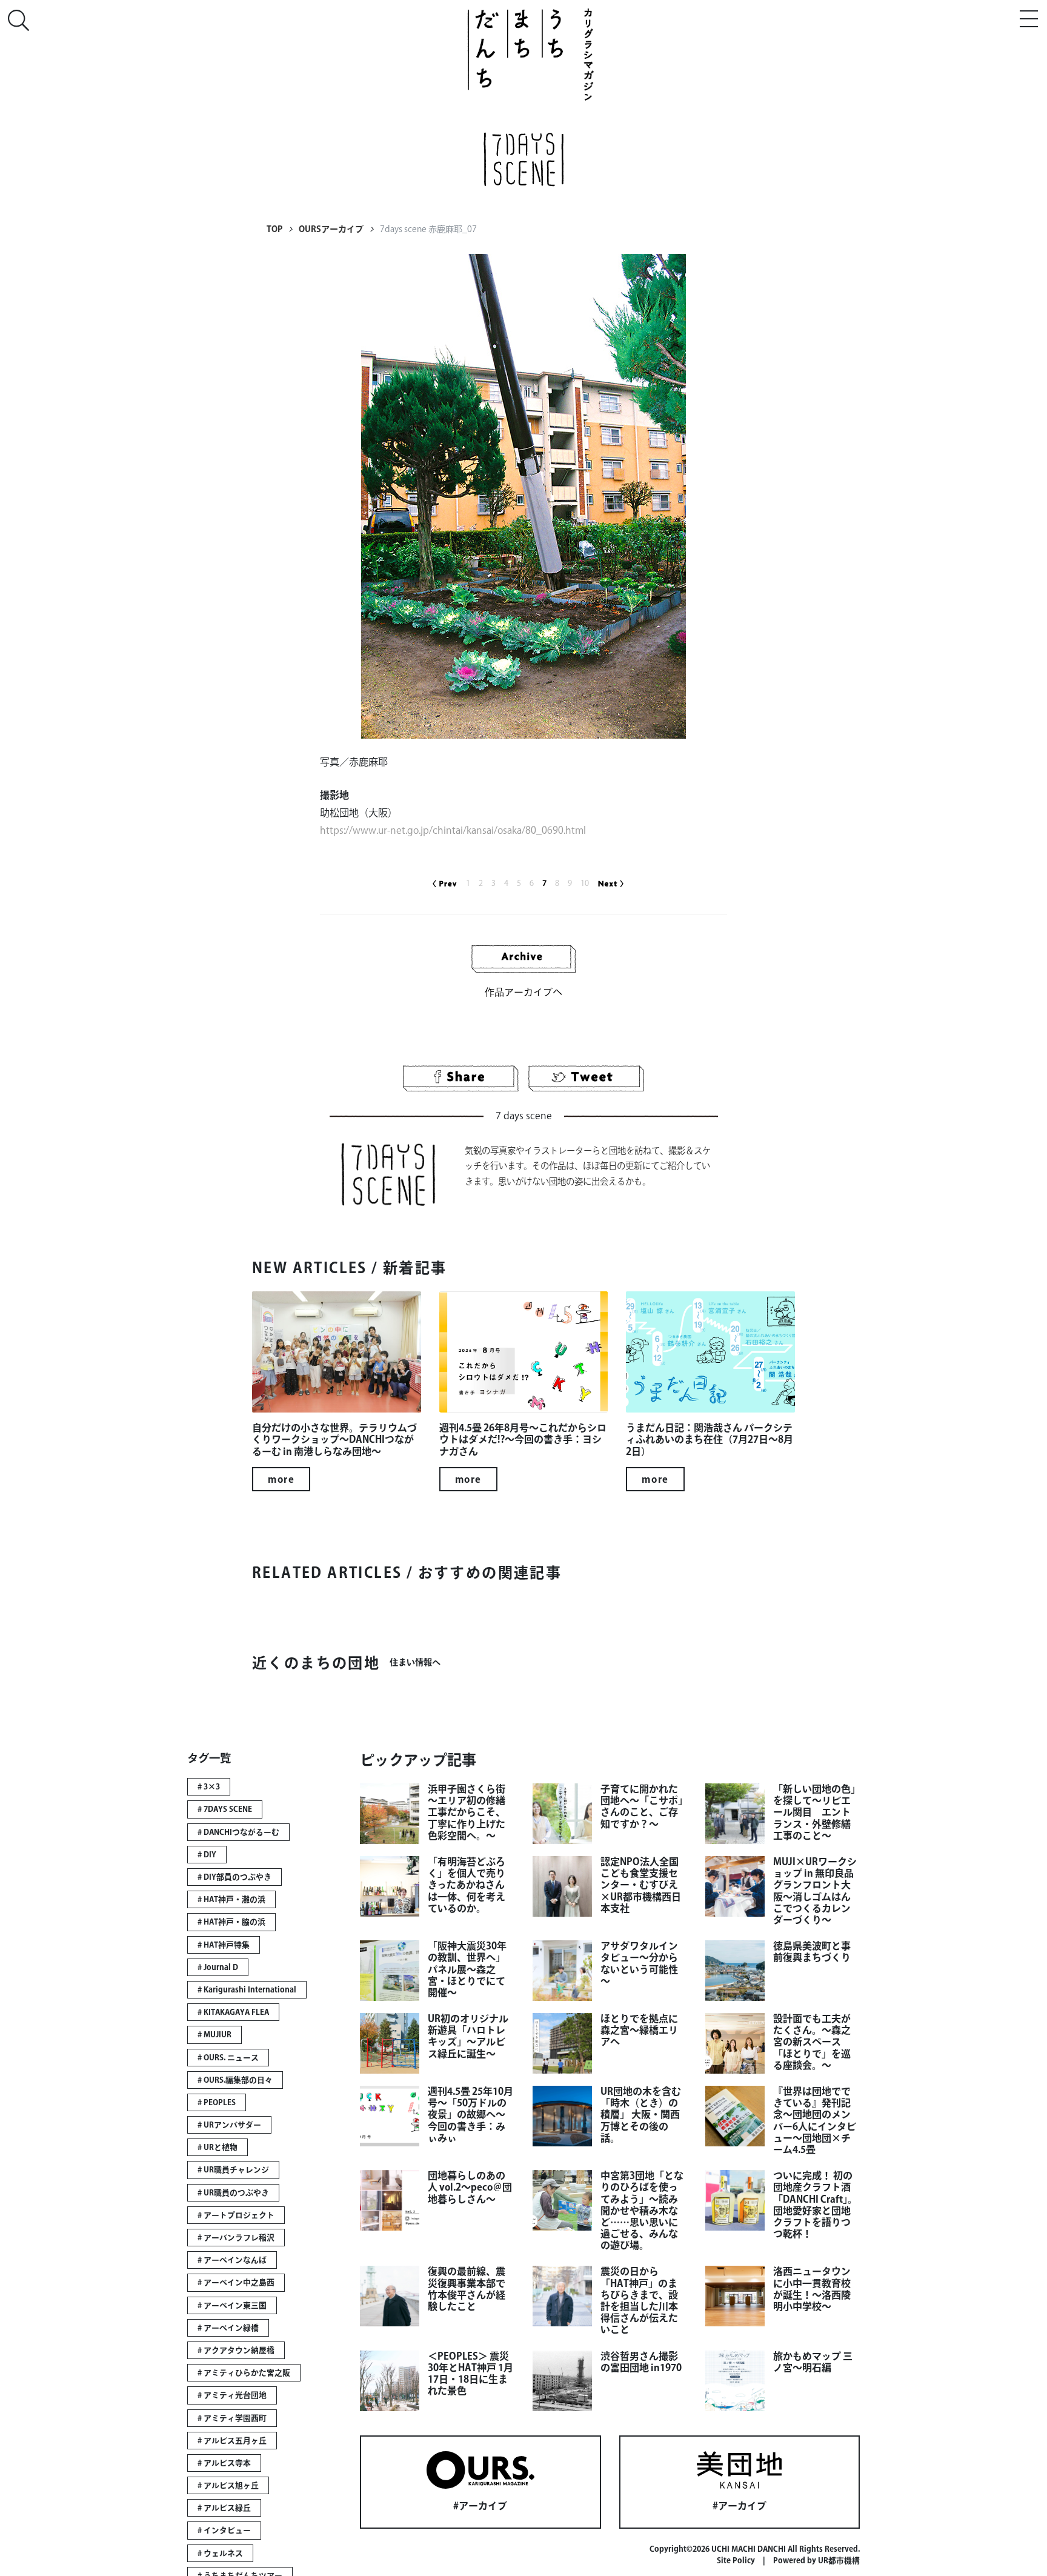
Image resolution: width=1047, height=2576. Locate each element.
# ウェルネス (220, 2553)
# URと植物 (218, 2147)
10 (585, 883)
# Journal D (218, 1967)
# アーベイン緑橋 (228, 2328)
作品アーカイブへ (523, 992)
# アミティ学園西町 (232, 2418)
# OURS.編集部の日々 (235, 2080)
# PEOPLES (217, 2102)
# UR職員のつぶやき (233, 2193)
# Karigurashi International (247, 1990)
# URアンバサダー (229, 2125)
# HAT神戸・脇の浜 (231, 1922)
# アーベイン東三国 (232, 2305)
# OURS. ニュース (228, 2058)
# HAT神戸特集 (224, 1945)
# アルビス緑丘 (224, 2508)
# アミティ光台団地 (232, 2395)
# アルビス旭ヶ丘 (228, 2485)
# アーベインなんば (232, 2260)
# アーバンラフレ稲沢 (236, 2238)
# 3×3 (209, 1787)
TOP (274, 229)
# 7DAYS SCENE (225, 1809)
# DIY (207, 1855)
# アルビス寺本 (224, 2463)
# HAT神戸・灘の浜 (231, 1899)
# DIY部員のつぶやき (234, 1877)
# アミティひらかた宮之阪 (244, 2373)
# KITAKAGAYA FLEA (233, 2012)
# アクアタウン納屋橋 (236, 2350)
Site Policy (736, 2561)
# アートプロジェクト (236, 2215)
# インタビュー (224, 2530)
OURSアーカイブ (331, 229)
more (281, 1479)
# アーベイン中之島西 (236, 2282)
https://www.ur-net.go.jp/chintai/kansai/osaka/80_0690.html (453, 830)
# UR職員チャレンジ (233, 2170)
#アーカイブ (480, 2506)
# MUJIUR (214, 2035)
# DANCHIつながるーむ (238, 1832)
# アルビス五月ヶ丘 (232, 2441)
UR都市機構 (839, 2561)
